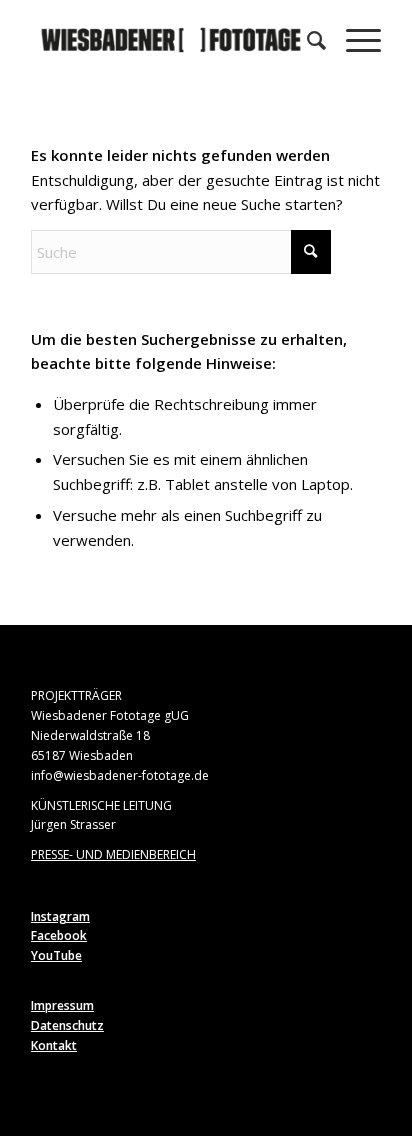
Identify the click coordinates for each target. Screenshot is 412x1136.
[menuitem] (306, 40)
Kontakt (54, 1045)
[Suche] (306, 40)
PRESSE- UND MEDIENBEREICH (113, 854)
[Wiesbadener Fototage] (171, 40)
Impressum (62, 1005)
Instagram (60, 916)
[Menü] (353, 40)
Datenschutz (67, 1025)
